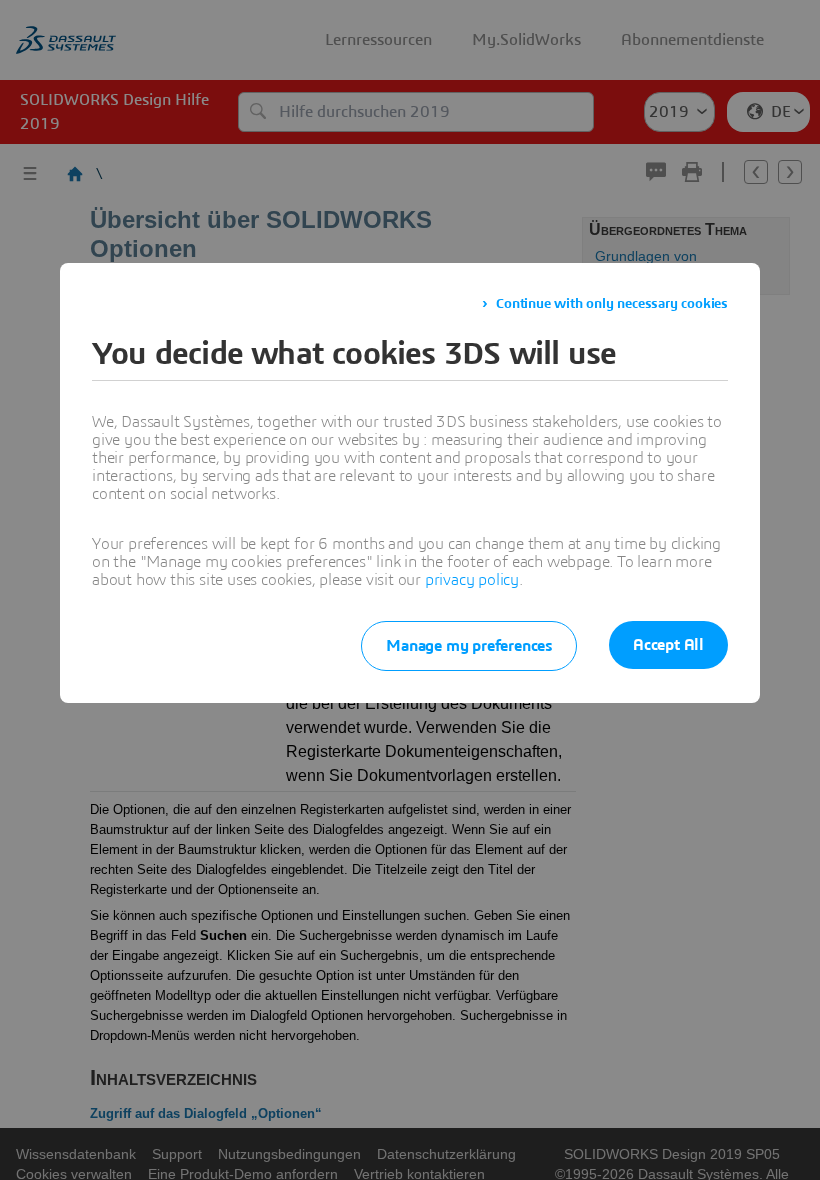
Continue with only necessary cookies (612, 304)
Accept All (668, 645)
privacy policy (472, 580)
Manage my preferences (469, 646)
